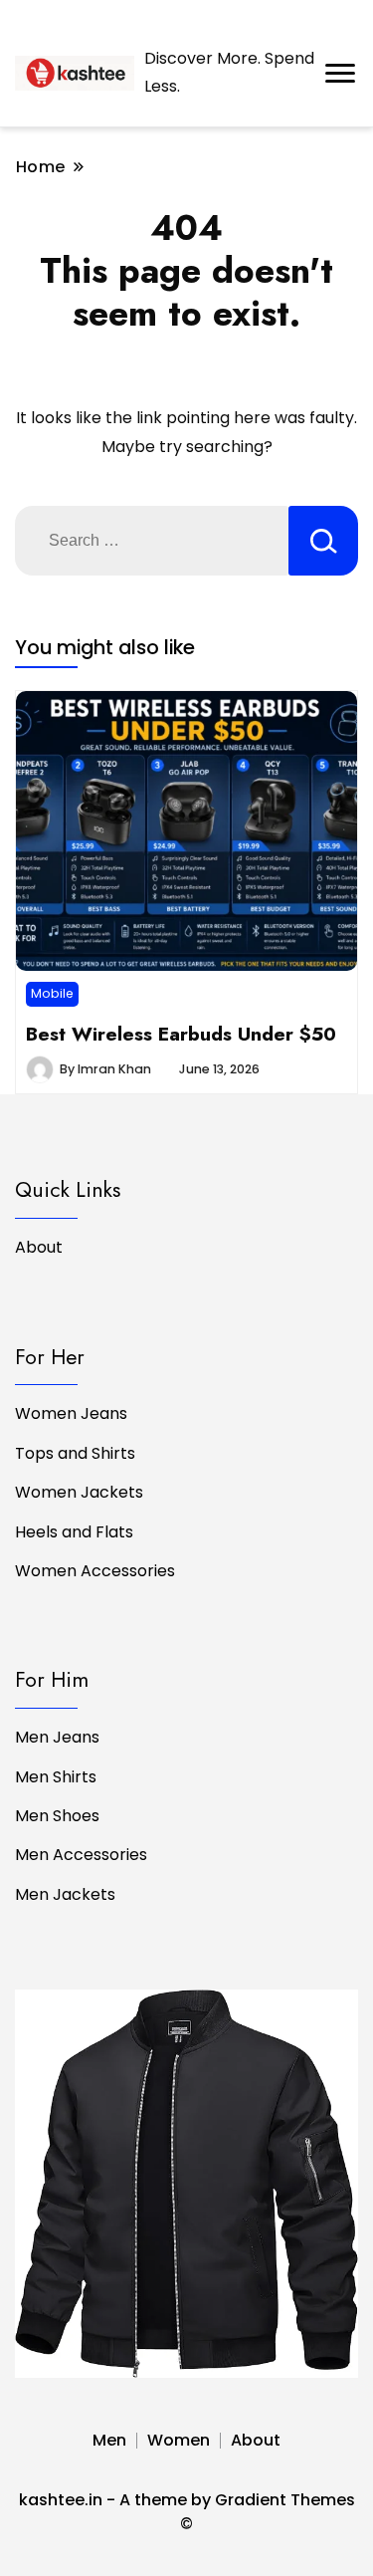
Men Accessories (81, 1855)
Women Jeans (71, 1413)
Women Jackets (79, 1492)
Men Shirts (56, 1777)
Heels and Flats (74, 1532)
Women (179, 2440)
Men (109, 2440)
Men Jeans (57, 1737)
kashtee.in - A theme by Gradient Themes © (187, 2512)
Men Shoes (57, 1816)
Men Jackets (65, 1894)
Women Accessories (95, 1571)
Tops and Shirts (75, 1453)
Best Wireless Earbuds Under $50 (181, 1034)
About (39, 1247)
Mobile (52, 993)
